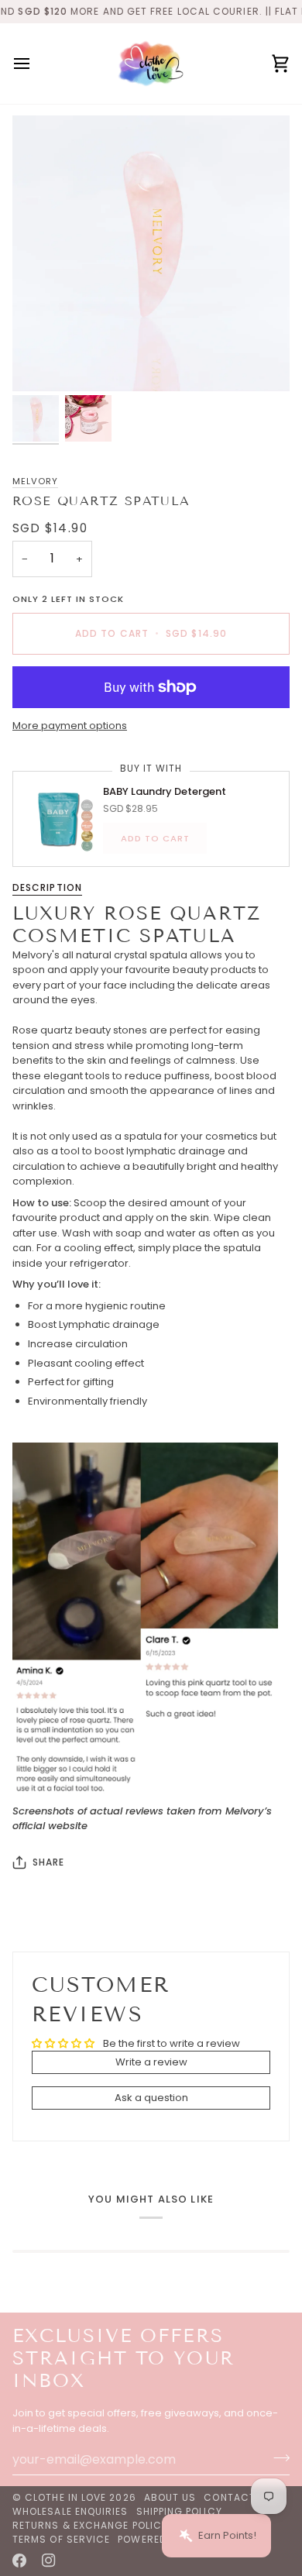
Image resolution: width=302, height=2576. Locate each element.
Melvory (35, 481)
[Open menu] (36, 64)
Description (47, 887)
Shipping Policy (179, 2511)
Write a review (151, 2062)
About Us (170, 2497)
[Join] (277, 2457)
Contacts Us (242, 2497)
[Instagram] (49, 2561)
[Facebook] (19, 2561)
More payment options (70, 726)
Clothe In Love (65, 2497)
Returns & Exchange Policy (90, 2525)
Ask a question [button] (151, 2098)
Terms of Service (61, 2539)
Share (48, 1862)
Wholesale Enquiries (70, 2511)
